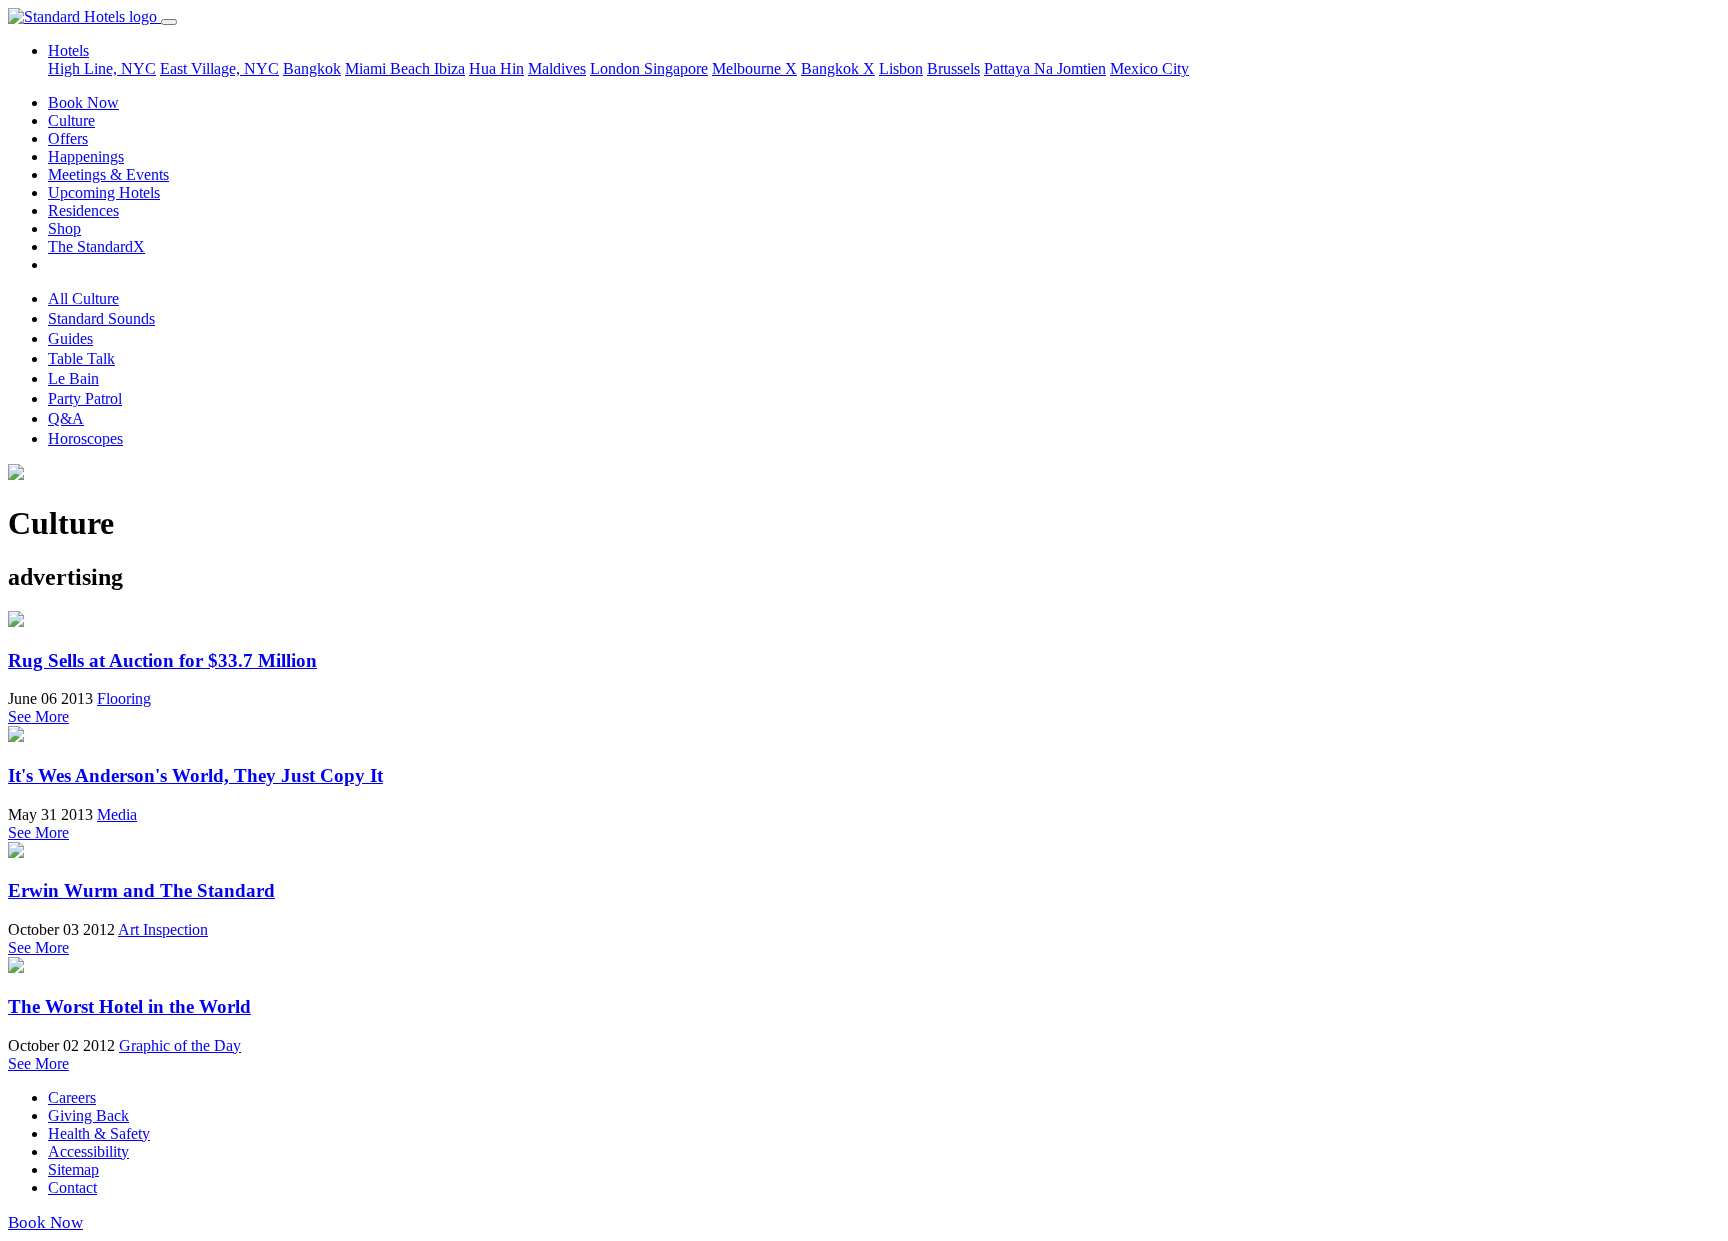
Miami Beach (389, 68)
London (617, 68)
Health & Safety (99, 1133)
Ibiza (449, 68)
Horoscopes (85, 438)
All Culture (83, 298)
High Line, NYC (102, 68)
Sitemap (73, 1169)
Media (117, 814)
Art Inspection (163, 929)
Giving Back (88, 1115)
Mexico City (1149, 68)
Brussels (953, 68)
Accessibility (88, 1151)
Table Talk (81, 358)
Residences (83, 210)
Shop (64, 228)
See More (38, 716)
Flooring (124, 698)
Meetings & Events (108, 174)
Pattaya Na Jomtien (1045, 68)
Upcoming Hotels (104, 192)
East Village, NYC (219, 68)
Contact (72, 1187)
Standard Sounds (101, 318)
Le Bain (73, 378)
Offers (68, 138)
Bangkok (312, 68)
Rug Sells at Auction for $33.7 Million (162, 660)
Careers (72, 1097)
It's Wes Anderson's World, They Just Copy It (195, 775)
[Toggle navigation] (169, 22)
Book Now (83, 102)
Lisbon (901, 68)
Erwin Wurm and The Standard (141, 890)
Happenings (86, 156)
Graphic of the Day (180, 1045)
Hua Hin (496, 68)
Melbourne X (754, 68)
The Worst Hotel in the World (129, 1006)
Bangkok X (838, 68)
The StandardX (96, 246)
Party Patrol (85, 398)
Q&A (66, 418)
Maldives (557, 68)
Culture (71, 120)
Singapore (676, 68)
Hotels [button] (68, 50)
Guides (70, 338)
